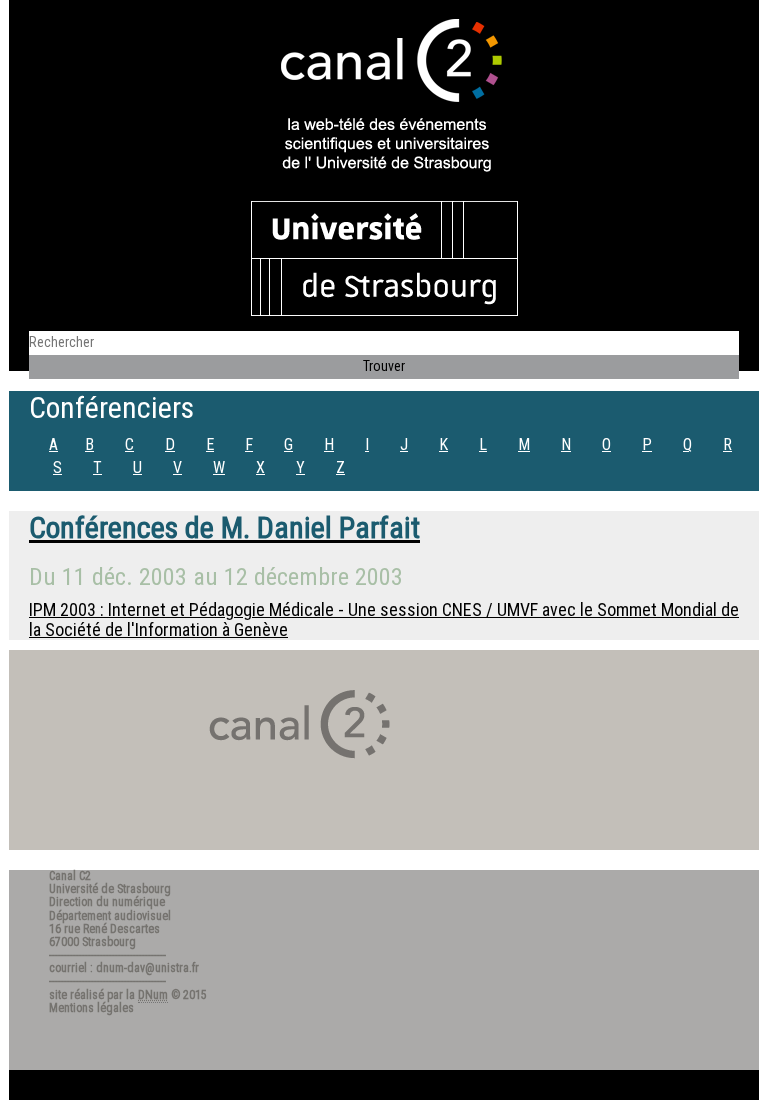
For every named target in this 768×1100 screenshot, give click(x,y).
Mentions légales (91, 1008)
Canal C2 (70, 876)
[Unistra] (384, 257)
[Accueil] (384, 97)
